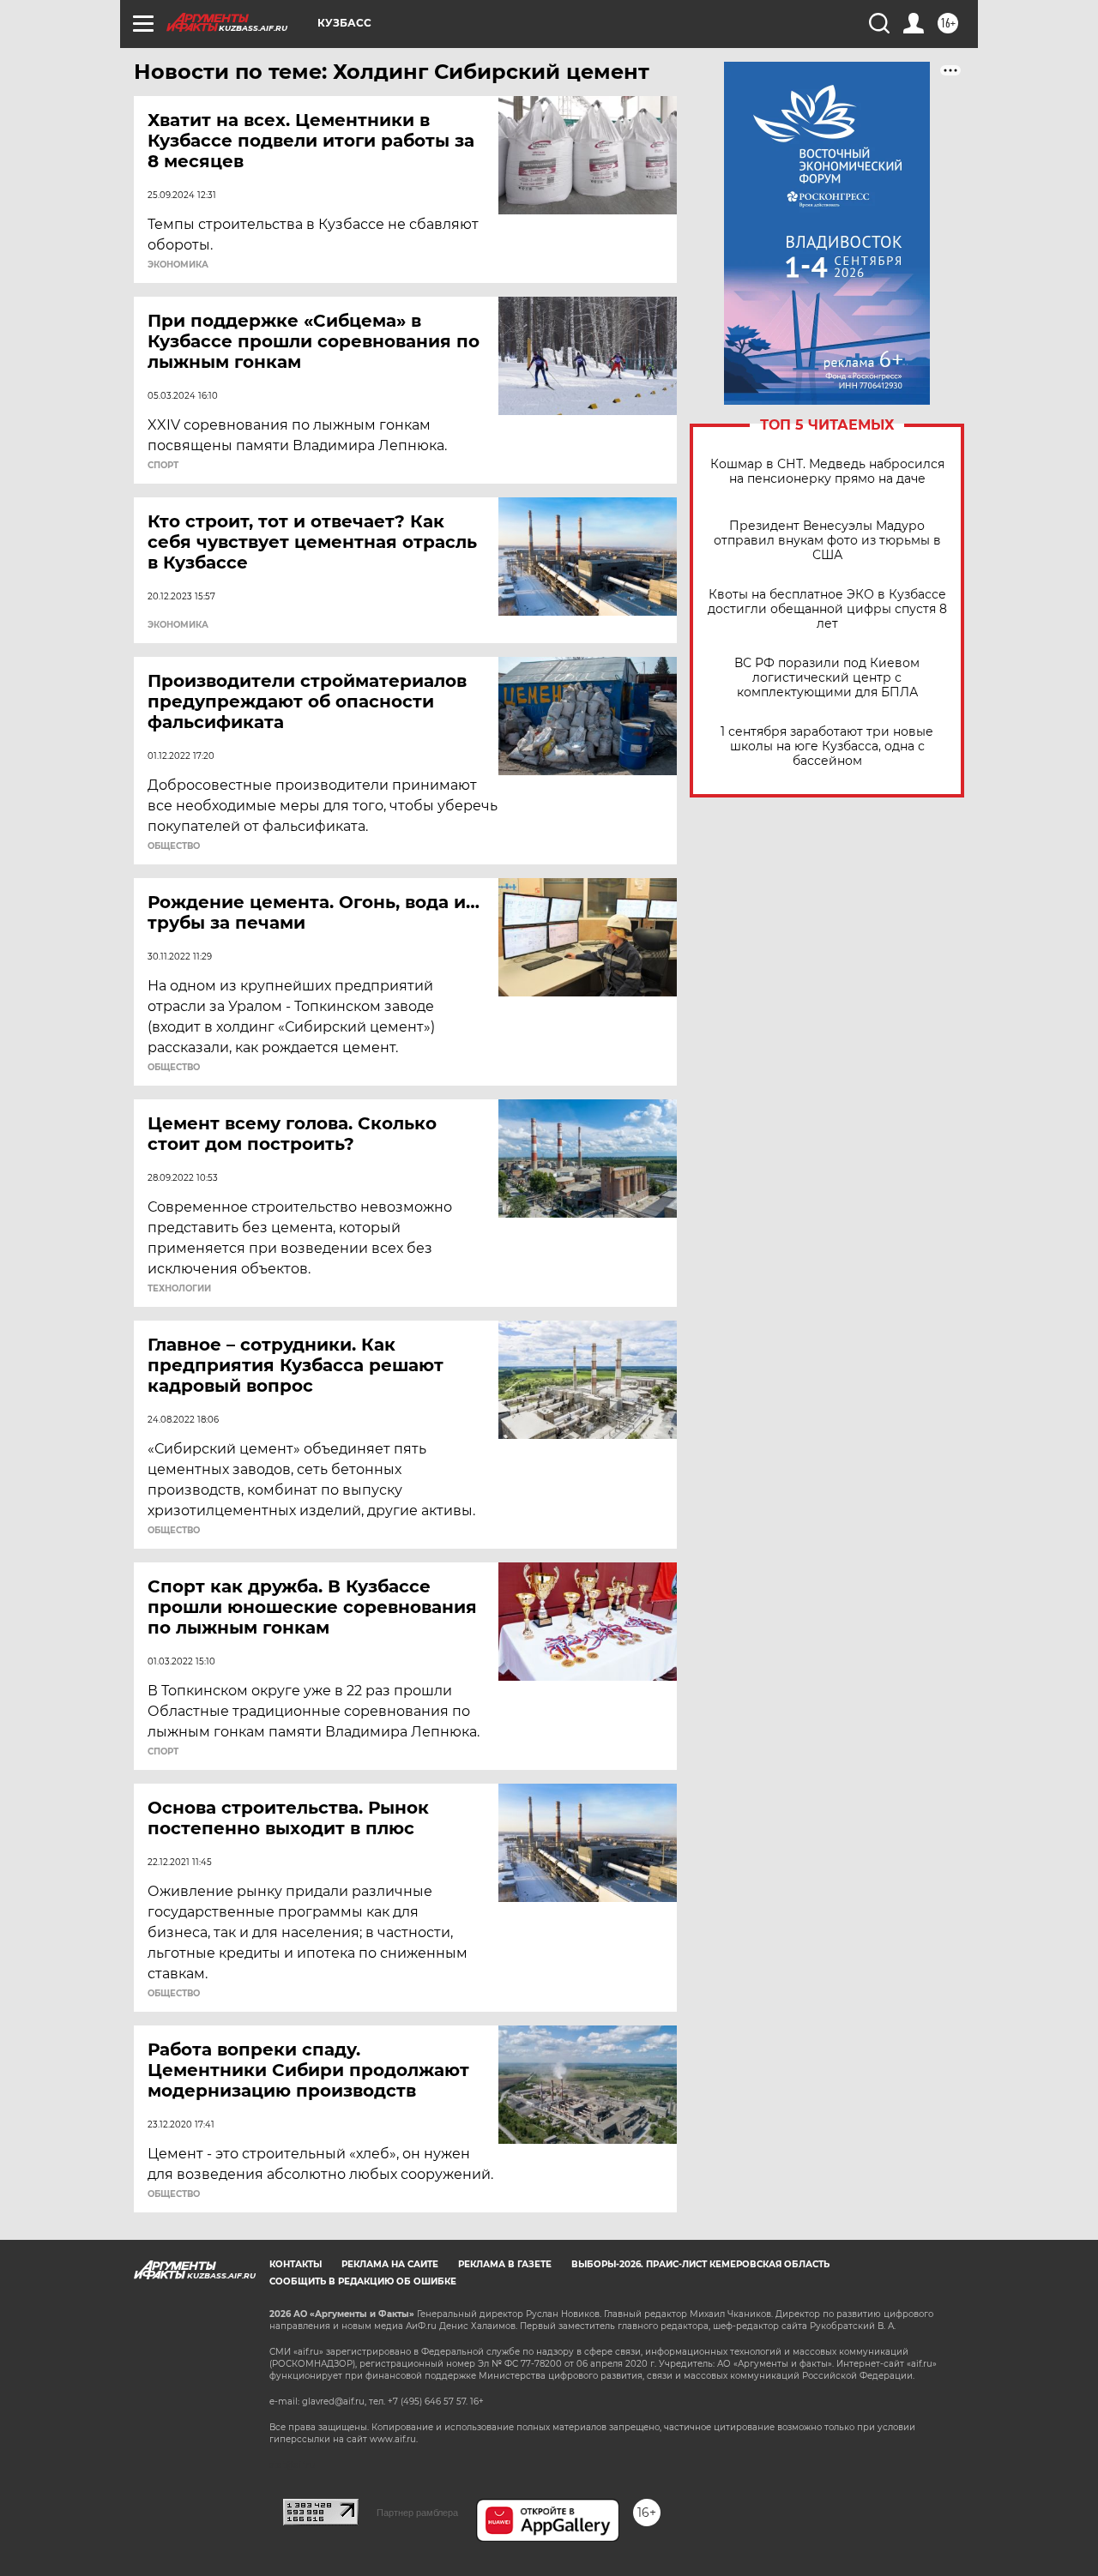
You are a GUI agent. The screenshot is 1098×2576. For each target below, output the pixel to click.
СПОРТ (163, 466)
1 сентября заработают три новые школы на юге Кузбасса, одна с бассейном (827, 746)
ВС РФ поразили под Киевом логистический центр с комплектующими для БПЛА (827, 678)
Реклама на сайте (390, 2264)
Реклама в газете (505, 2264)
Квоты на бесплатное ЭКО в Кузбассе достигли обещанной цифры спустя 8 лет (827, 609)
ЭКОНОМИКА (178, 265)
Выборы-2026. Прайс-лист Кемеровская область (700, 2264)
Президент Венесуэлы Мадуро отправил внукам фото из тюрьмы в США (827, 541)
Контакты (296, 2264)
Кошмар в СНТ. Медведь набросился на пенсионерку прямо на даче (827, 472)
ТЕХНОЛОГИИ (179, 1289)
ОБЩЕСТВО (174, 846)
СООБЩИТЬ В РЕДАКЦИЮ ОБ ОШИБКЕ (363, 2281)
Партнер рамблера (417, 2513)
